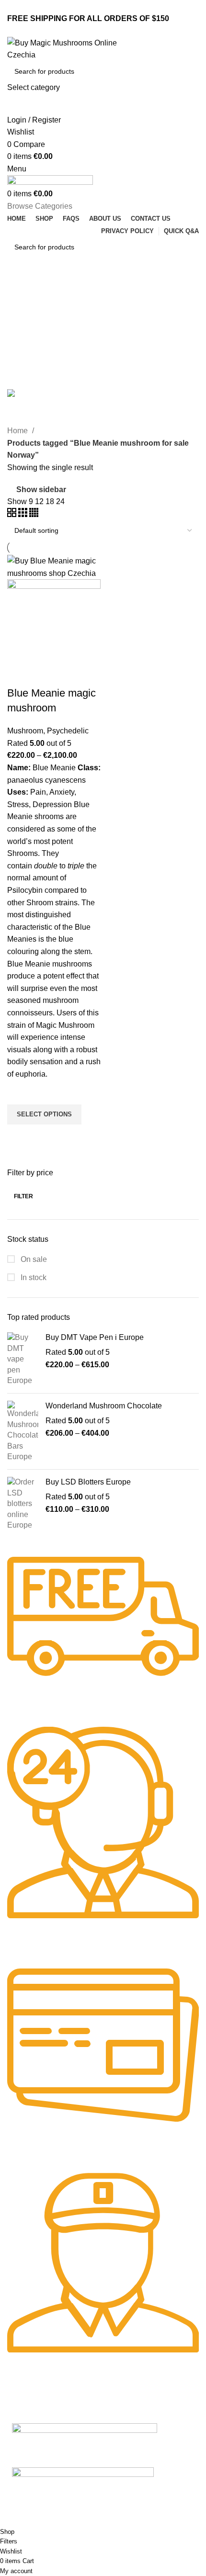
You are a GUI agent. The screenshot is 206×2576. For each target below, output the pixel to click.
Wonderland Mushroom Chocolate (104, 1406)
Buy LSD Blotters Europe (88, 1482)
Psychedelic (68, 731)
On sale (33, 1259)
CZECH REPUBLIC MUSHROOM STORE (66, 2521)
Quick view (19, 1136)
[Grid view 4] (34, 514)
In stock (33, 1277)
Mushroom (25, 731)
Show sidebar (41, 489)
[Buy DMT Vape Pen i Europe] (23, 1359)
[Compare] (19, 674)
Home (18, 431)
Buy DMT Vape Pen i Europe (95, 1337)
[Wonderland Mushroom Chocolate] (23, 1431)
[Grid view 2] (13, 514)
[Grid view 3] (24, 514)
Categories (27, 355)
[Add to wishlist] (19, 1092)
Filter (23, 1196)
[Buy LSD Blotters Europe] (23, 1504)
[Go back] (19, 289)
